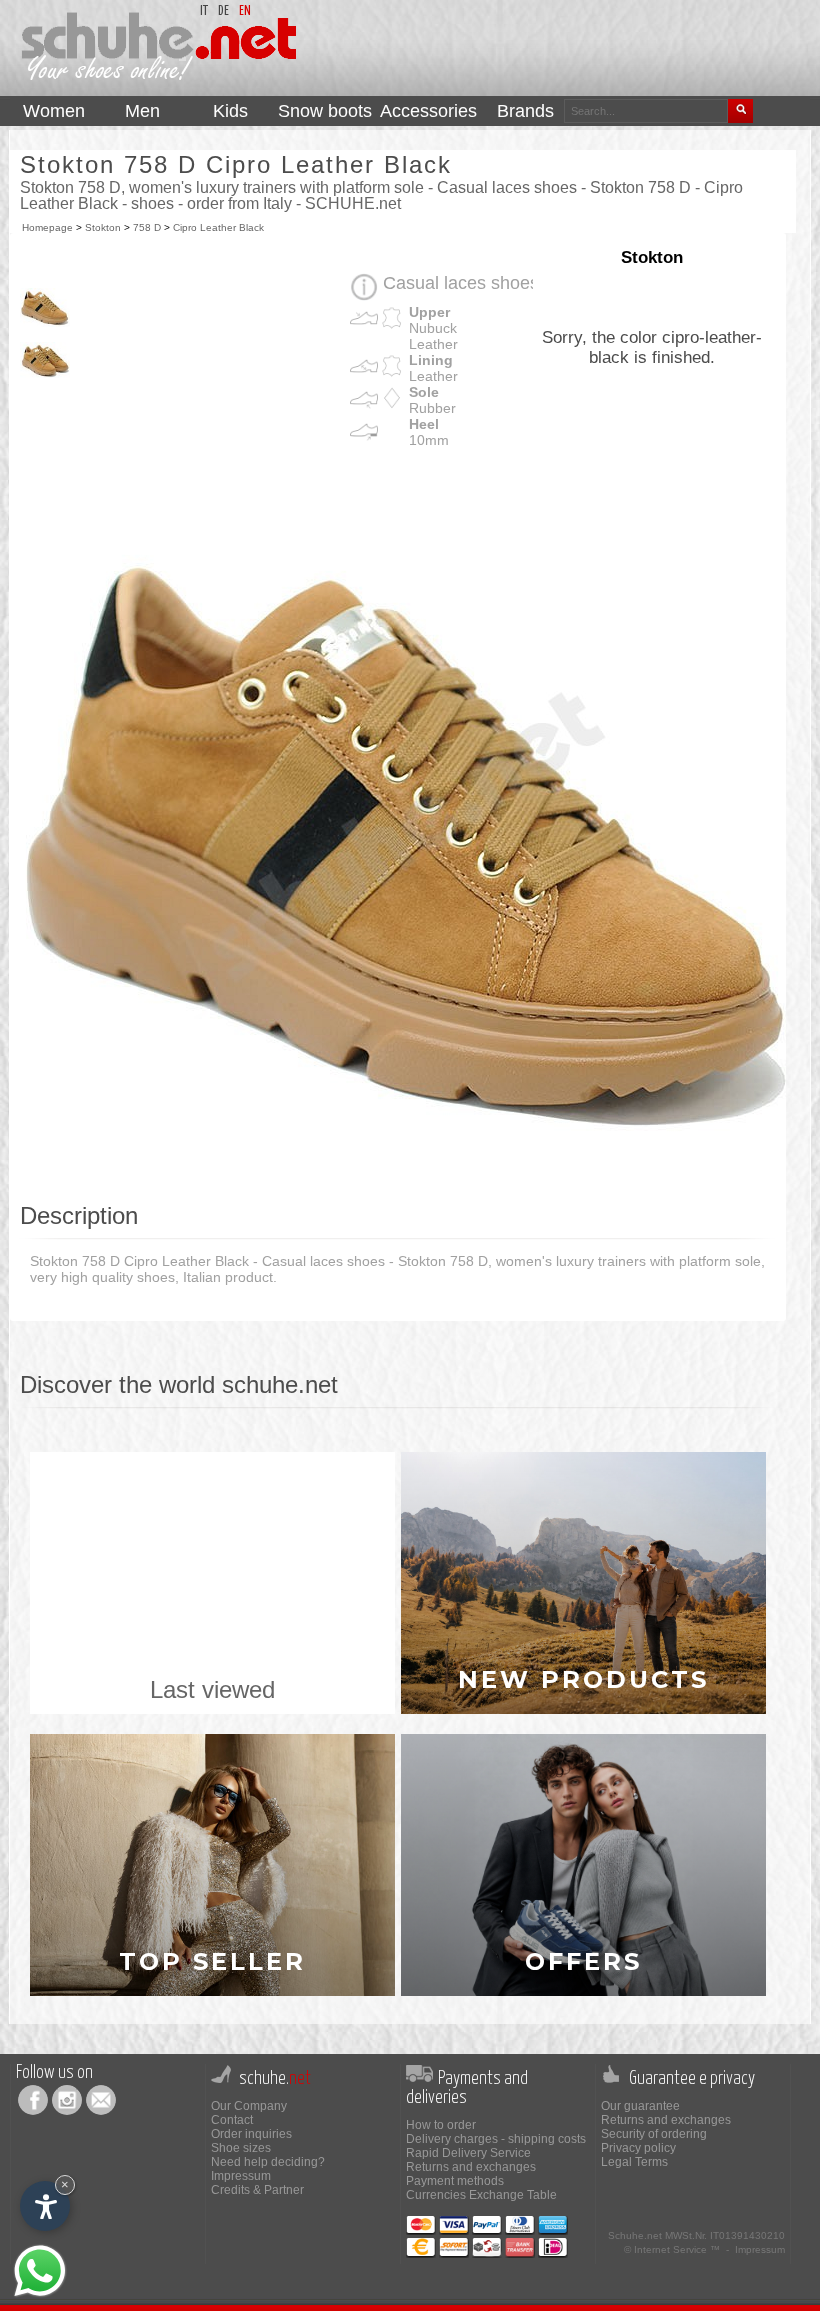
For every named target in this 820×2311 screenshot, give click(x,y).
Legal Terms (634, 2162)
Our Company (249, 2106)
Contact (232, 2120)
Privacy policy (638, 2148)
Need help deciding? (268, 2162)
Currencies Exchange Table (481, 2195)
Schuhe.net (635, 2235)
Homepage (47, 227)
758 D (147, 227)
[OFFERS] (583, 1863)
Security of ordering (654, 2134)
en (245, 11)
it (204, 11)
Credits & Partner (257, 2190)
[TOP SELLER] (214, 1863)
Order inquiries (251, 2134)
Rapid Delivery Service (468, 2153)
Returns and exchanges (471, 2167)
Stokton (103, 227)
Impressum (241, 2176)
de (223, 11)
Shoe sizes (241, 2148)
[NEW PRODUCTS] (583, 1581)
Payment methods (455, 2181)
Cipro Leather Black (218, 227)
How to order (441, 2125)
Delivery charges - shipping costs (496, 2139)
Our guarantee (640, 2106)
